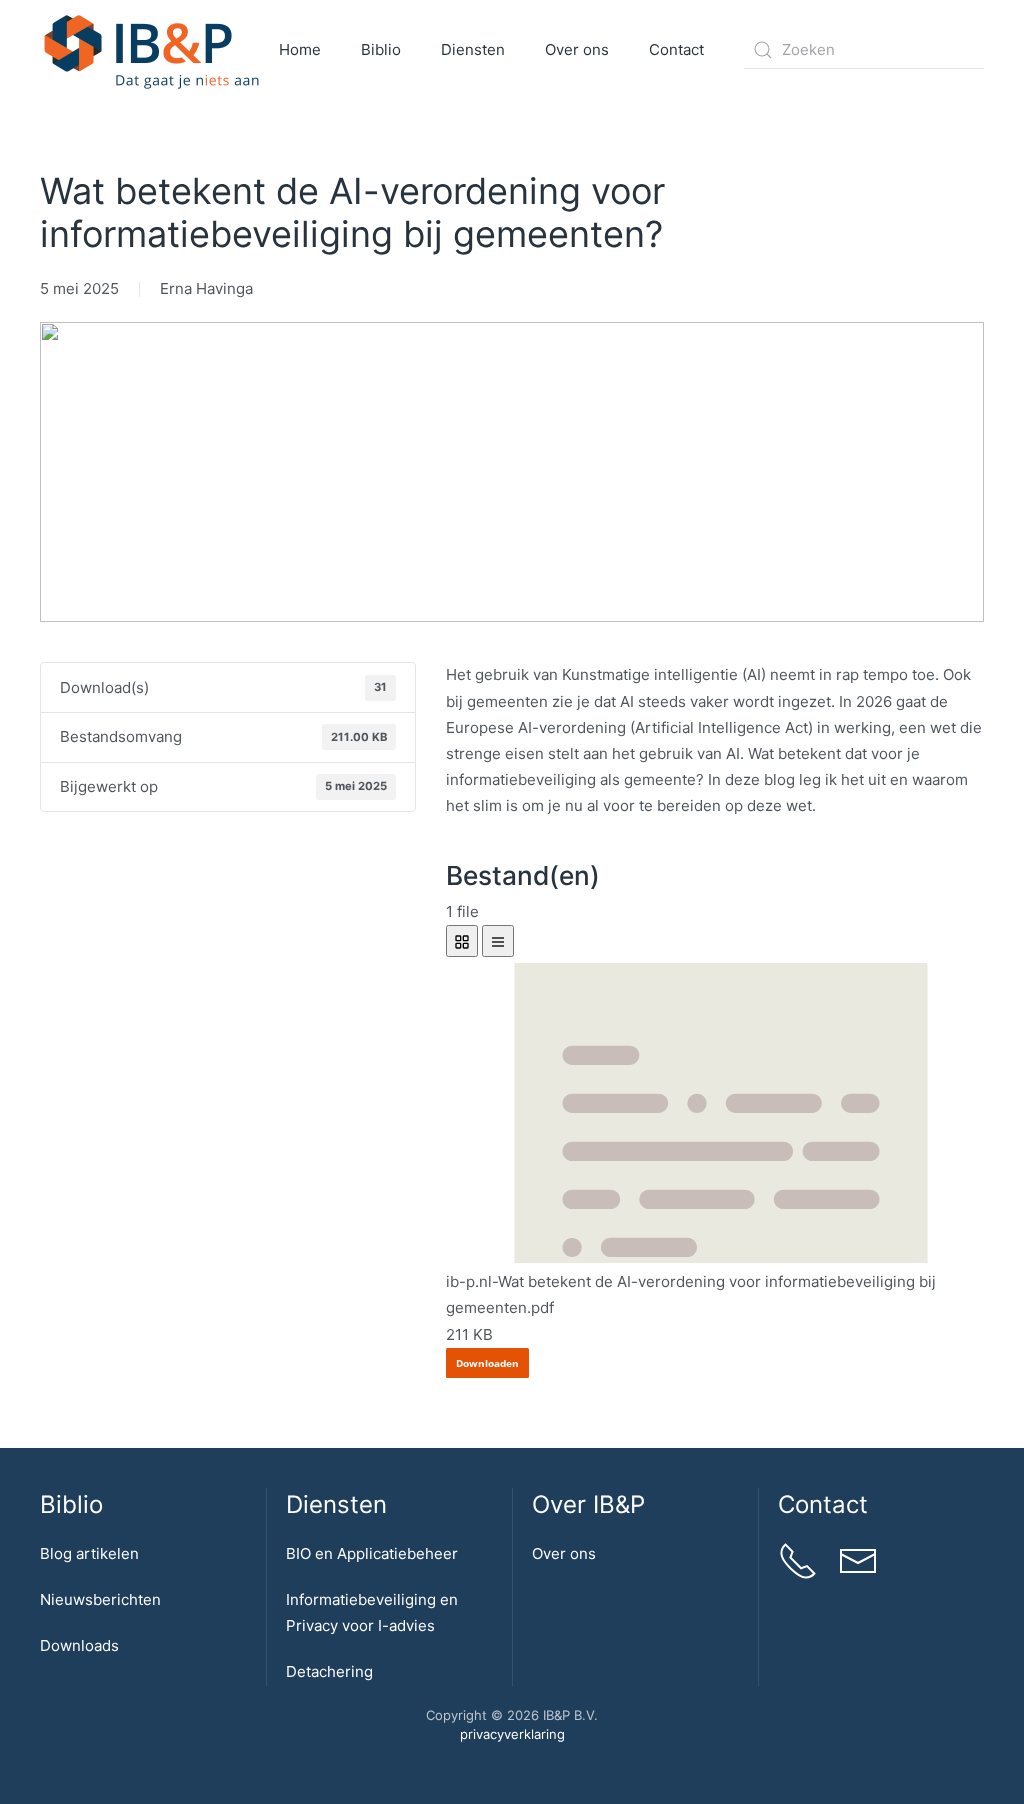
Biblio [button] (381, 49)
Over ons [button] (577, 49)
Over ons (564, 1553)
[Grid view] (462, 941)
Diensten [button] (473, 49)
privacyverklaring (512, 1734)
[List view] (498, 941)
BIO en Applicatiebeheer (372, 1553)
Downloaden (487, 1363)
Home (300, 49)
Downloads (79, 1645)
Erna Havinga (206, 288)
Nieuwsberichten (100, 1599)
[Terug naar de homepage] (152, 50)
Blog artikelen (89, 1553)
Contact (676, 49)
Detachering (329, 1671)
